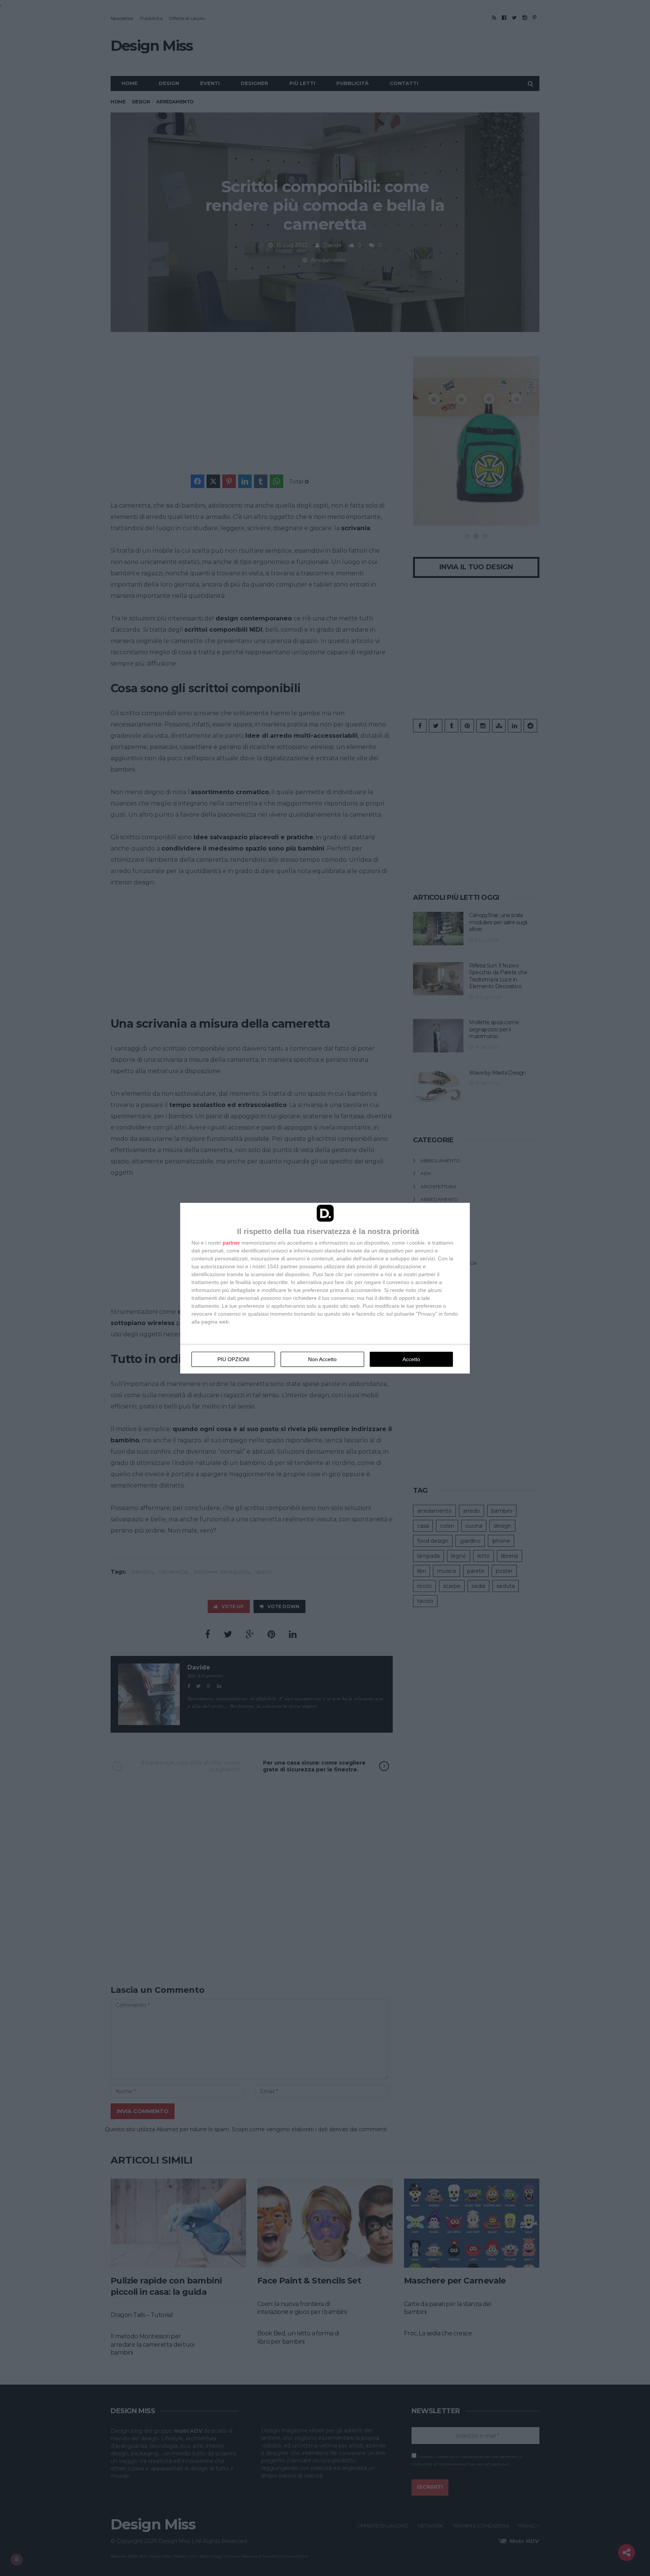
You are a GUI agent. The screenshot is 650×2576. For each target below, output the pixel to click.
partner (231, 1243)
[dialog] (325, 1288)
